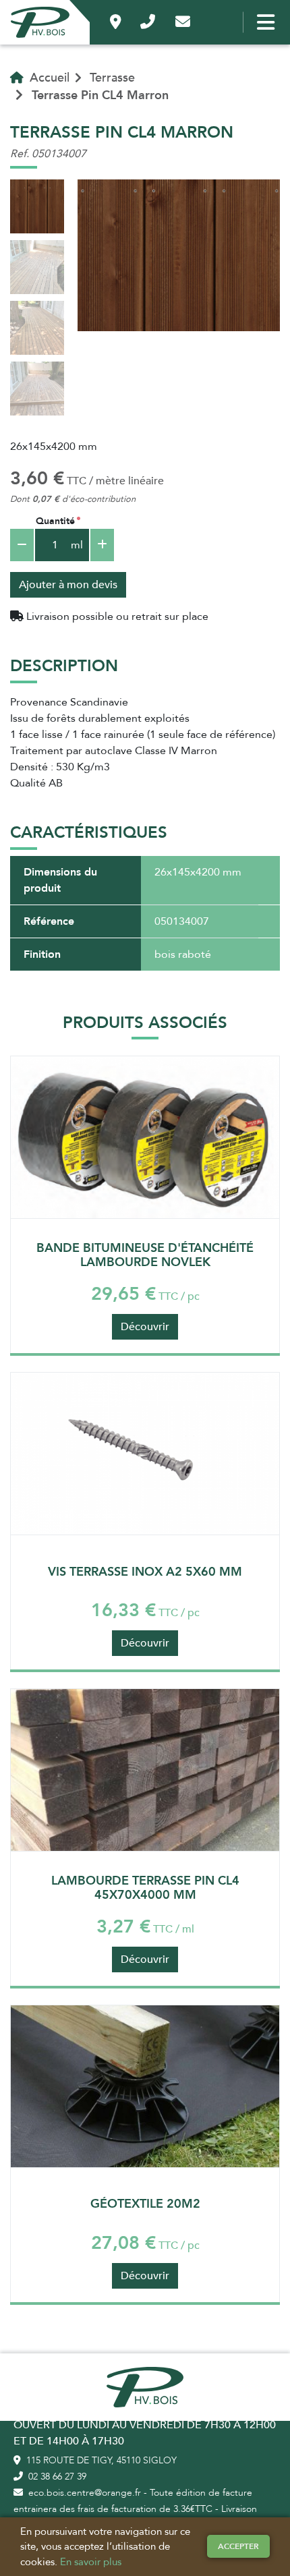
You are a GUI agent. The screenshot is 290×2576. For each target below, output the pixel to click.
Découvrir (145, 1327)
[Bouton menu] (263, 22)
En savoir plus (91, 2562)
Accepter (238, 2546)
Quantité (55, 521)
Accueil (48, 78)
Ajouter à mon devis (68, 585)
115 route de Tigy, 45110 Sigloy (100, 2460)
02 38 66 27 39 (56, 2477)
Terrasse (112, 78)
